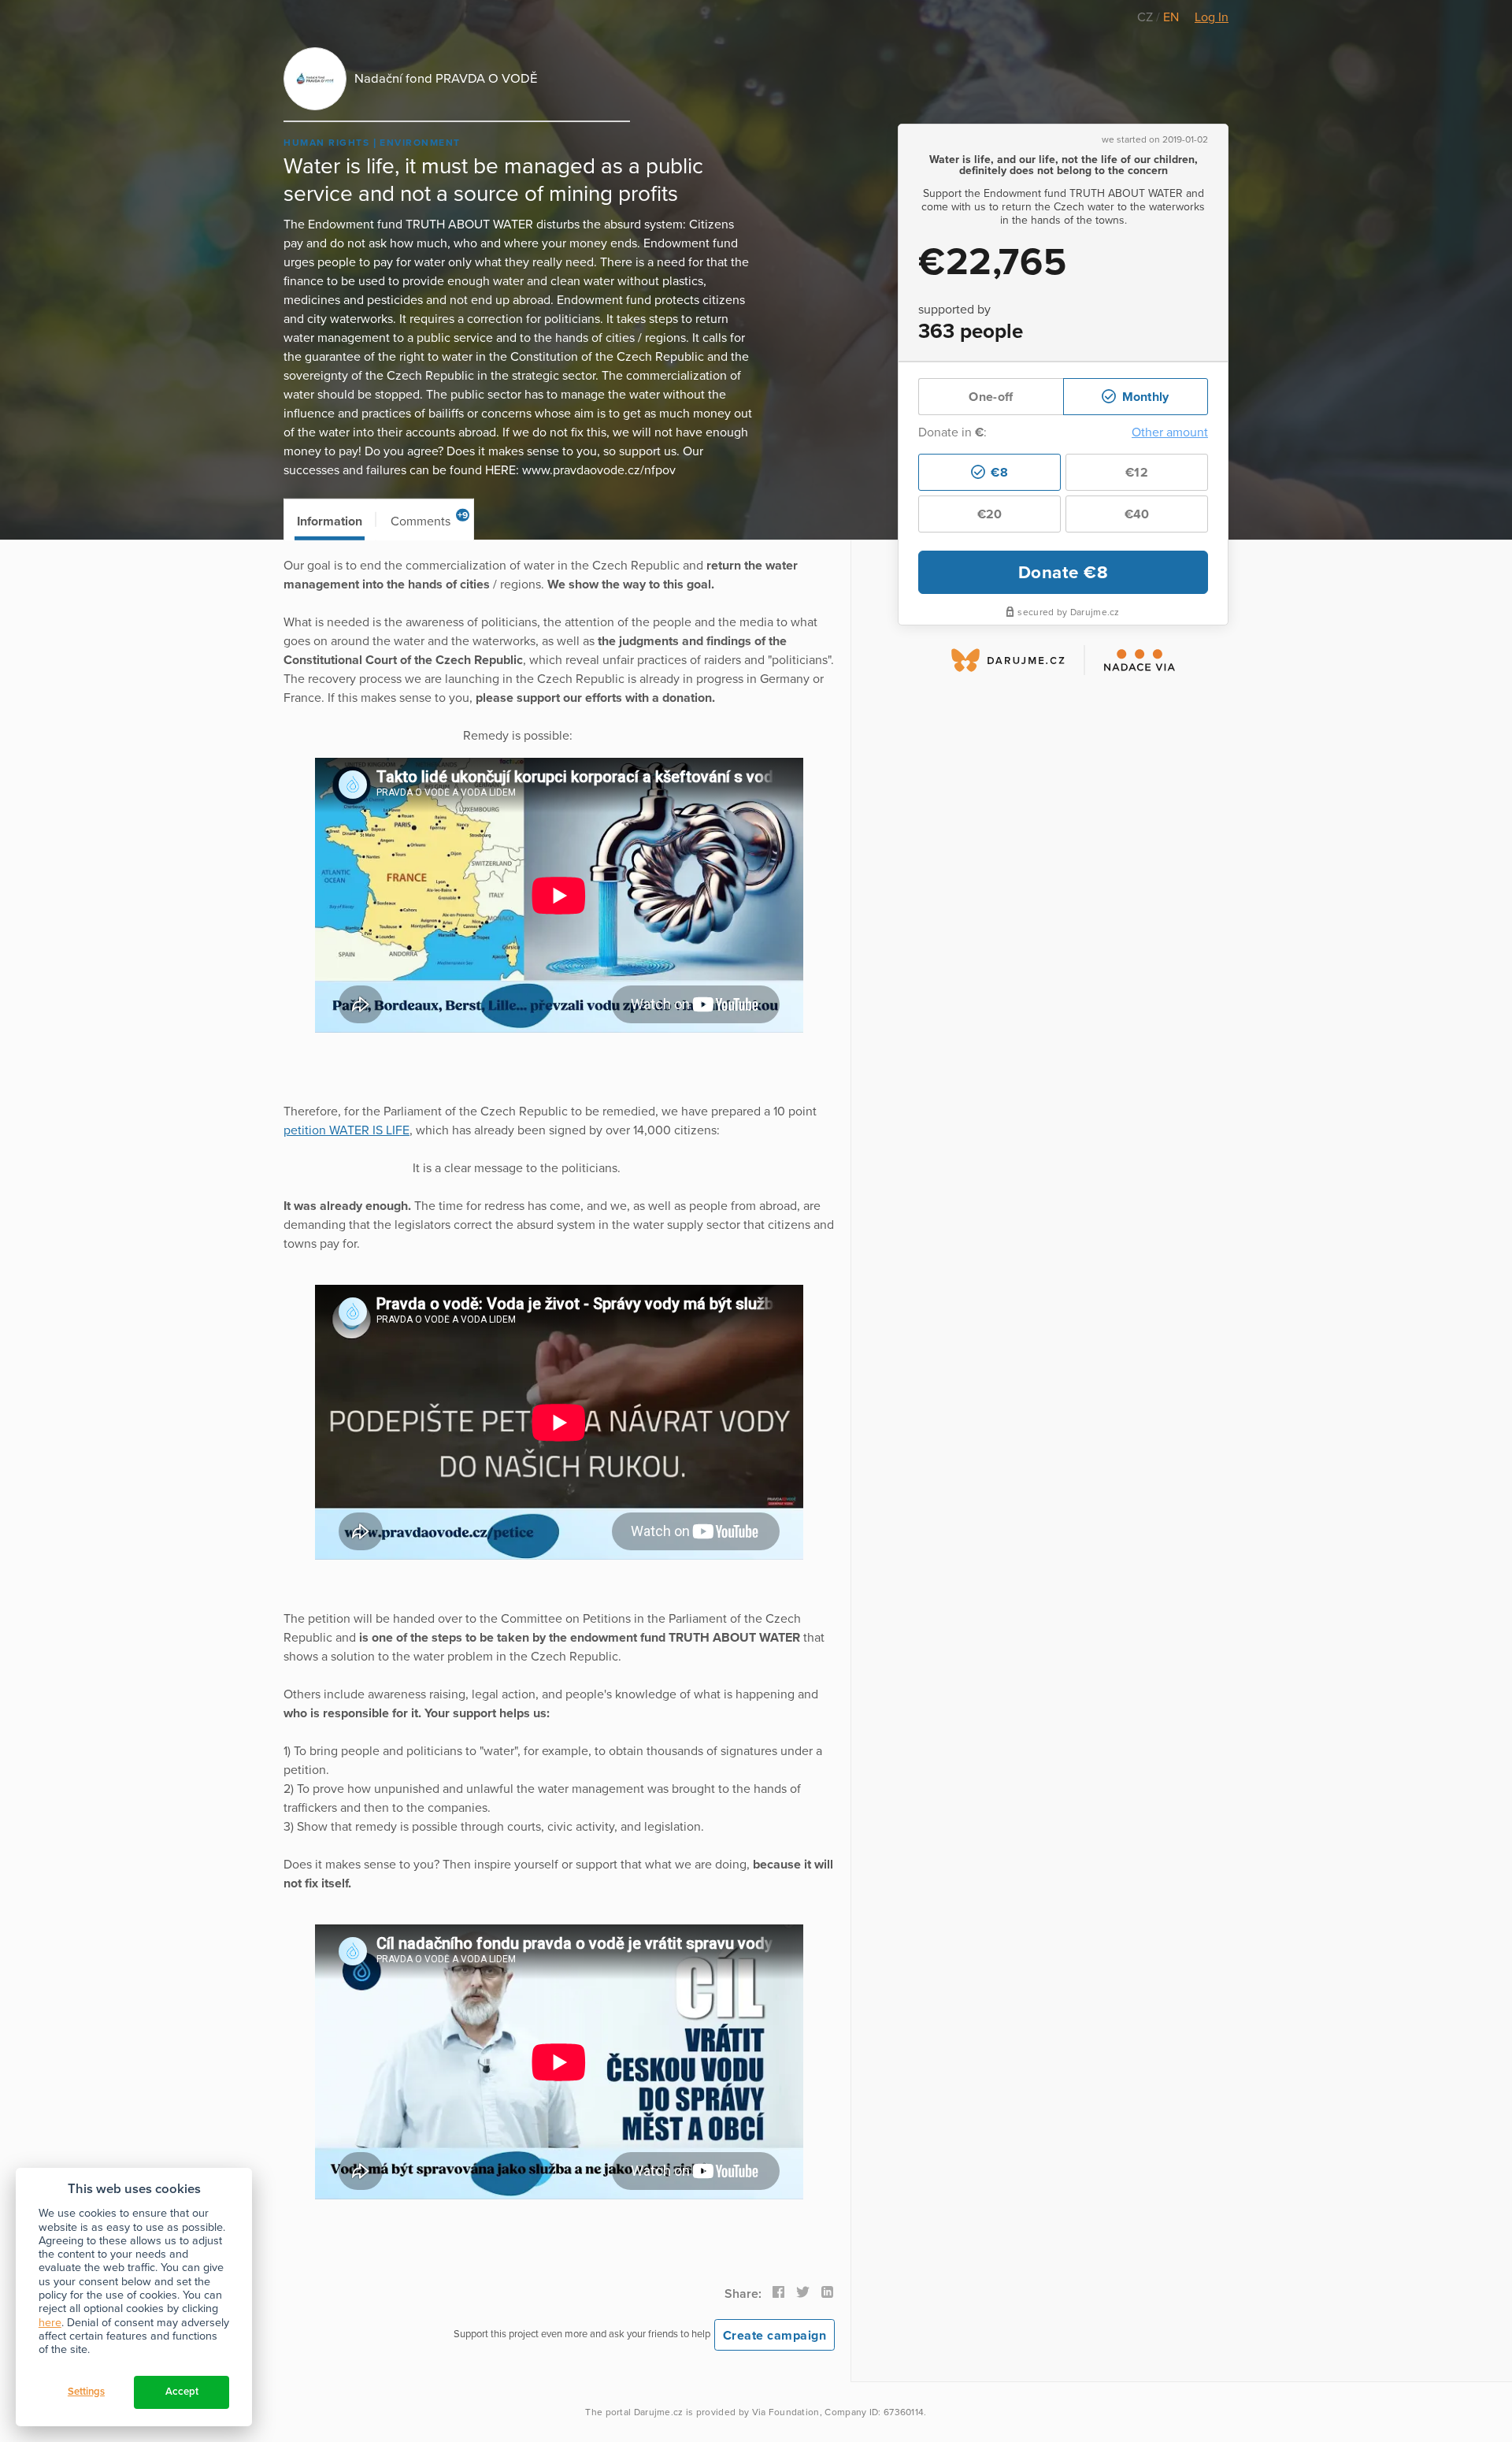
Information (330, 521)
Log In (1212, 17)
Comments (430, 520)
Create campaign (775, 2336)
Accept (182, 2392)
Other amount (1170, 432)
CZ (1147, 17)
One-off (991, 397)
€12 (1137, 473)
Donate (1064, 572)
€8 (998, 473)
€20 (990, 514)
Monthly (1143, 397)
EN (1171, 17)
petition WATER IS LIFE (346, 1130)
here (50, 2323)
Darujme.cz (659, 2412)
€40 (1137, 514)
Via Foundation (786, 2412)
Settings (86, 2392)
